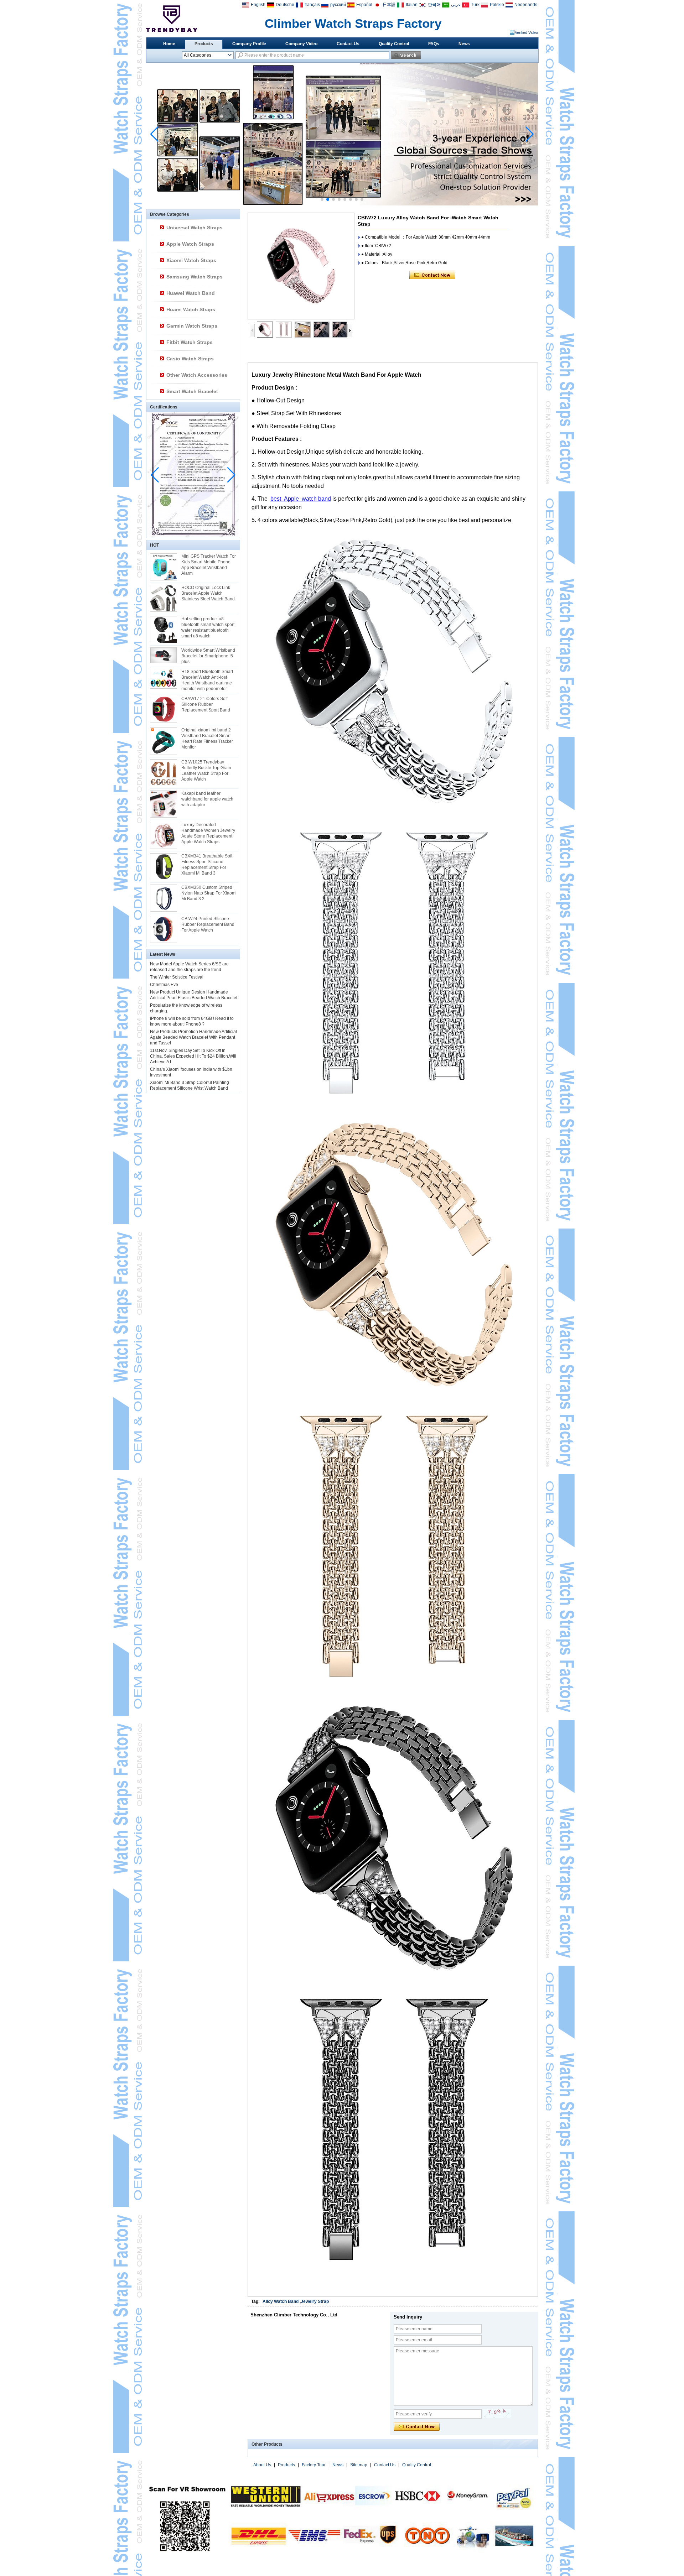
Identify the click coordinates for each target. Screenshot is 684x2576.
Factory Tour (314, 2465)
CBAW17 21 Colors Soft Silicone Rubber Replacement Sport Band (206, 704)
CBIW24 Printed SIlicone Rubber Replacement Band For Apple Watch (208, 924)
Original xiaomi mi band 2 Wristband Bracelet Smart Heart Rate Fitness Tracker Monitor (207, 739)
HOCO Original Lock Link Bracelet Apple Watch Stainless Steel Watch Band (208, 593)
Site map (359, 2465)
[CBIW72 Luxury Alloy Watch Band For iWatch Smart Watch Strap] (301, 266)
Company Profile (249, 44)
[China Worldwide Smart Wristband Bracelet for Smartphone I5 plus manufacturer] (164, 655)
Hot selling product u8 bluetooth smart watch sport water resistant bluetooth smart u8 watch (208, 627)
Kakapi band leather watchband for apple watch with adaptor (207, 799)
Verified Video (526, 32)
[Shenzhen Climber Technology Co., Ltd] (172, 19)
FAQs (434, 44)
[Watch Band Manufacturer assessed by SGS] (342, 204)
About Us (262, 2465)
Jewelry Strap (315, 2301)
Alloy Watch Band (281, 2301)
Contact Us (348, 44)
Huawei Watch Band (191, 293)
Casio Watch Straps (190, 359)
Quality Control (394, 44)
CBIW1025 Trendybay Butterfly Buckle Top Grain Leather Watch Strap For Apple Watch (206, 771)
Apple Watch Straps (190, 244)
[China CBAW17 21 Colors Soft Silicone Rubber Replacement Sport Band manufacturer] (164, 709)
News (464, 44)
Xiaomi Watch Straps (191, 260)
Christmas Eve (164, 985)
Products (204, 44)
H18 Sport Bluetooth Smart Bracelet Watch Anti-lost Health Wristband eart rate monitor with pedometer (207, 680)
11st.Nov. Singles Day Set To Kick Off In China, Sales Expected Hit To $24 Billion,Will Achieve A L (193, 1056)
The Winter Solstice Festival (177, 977)
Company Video (301, 44)
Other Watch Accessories (197, 375)
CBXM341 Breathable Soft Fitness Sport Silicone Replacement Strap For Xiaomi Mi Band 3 (207, 865)
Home (169, 44)
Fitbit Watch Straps (190, 342)
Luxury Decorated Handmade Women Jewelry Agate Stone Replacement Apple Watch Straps (208, 833)
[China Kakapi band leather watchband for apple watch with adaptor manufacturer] (164, 804)
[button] (322, 199)
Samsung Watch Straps (195, 277)
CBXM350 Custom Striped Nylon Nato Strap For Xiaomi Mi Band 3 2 (209, 893)
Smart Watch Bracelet (192, 391)
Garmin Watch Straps (192, 326)
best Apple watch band (301, 499)
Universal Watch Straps (195, 228)
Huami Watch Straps (191, 309)
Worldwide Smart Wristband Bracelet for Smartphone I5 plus (208, 656)
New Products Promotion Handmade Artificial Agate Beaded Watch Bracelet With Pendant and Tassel (193, 1037)
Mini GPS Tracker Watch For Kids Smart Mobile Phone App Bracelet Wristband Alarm (209, 565)
